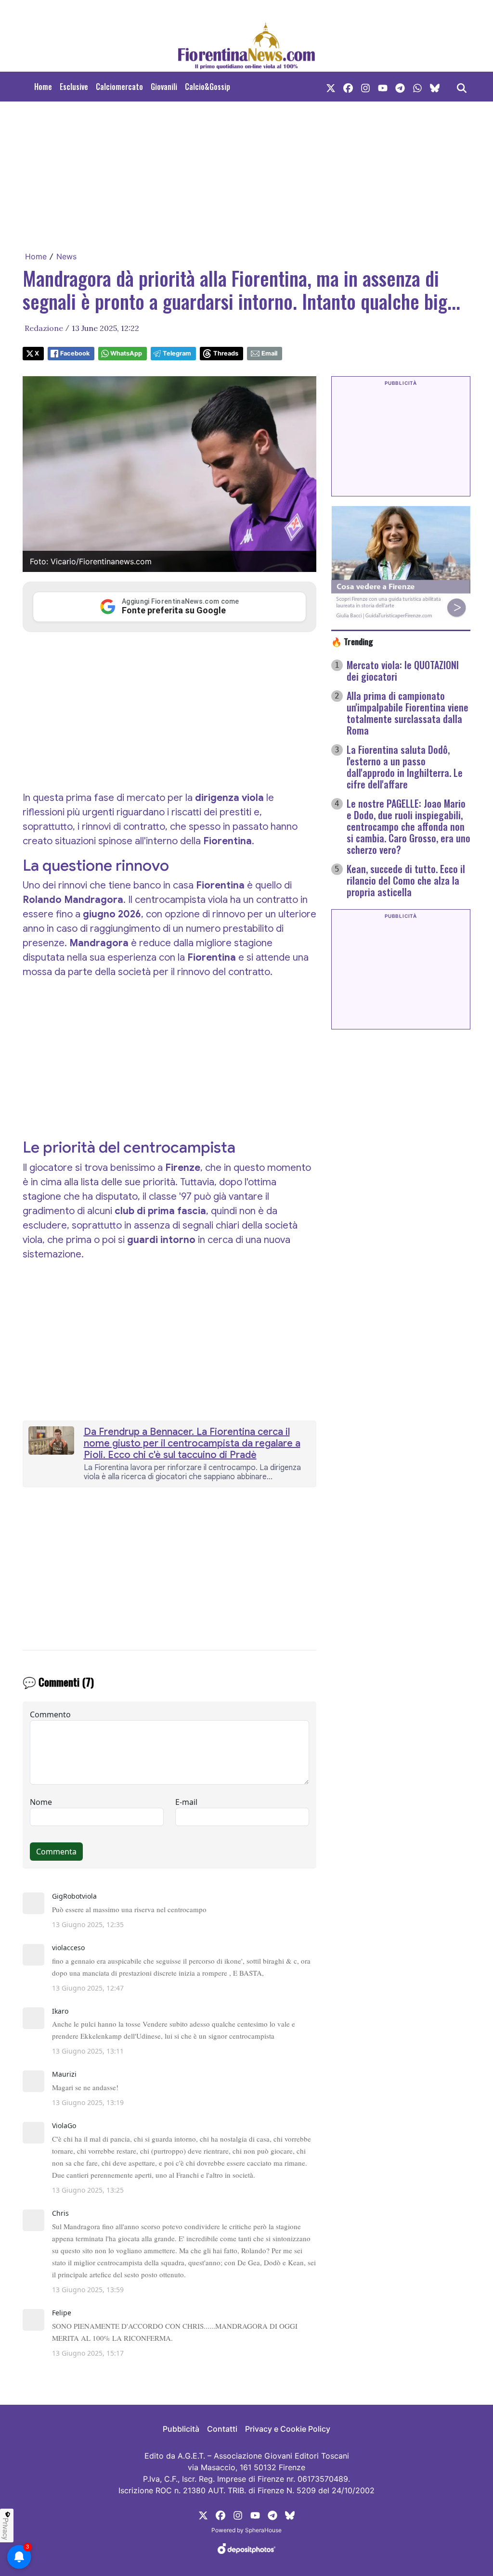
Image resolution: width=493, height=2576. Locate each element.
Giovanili (164, 87)
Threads (226, 353)
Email (269, 353)
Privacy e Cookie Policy (288, 2429)
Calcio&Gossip (208, 87)
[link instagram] (365, 87)
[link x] (331, 87)
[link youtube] (383, 87)
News (66, 256)
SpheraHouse (263, 2530)
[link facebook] (348, 87)
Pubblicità (181, 2429)
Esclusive (74, 87)
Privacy (6, 2529)
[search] (462, 87)
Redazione (44, 328)
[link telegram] (400, 87)
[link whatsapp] (417, 87)
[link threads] (435, 87)
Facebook (75, 353)
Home (43, 87)
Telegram (177, 353)
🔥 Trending (352, 641)
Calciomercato (119, 87)
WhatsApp (126, 353)
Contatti (222, 2429)
